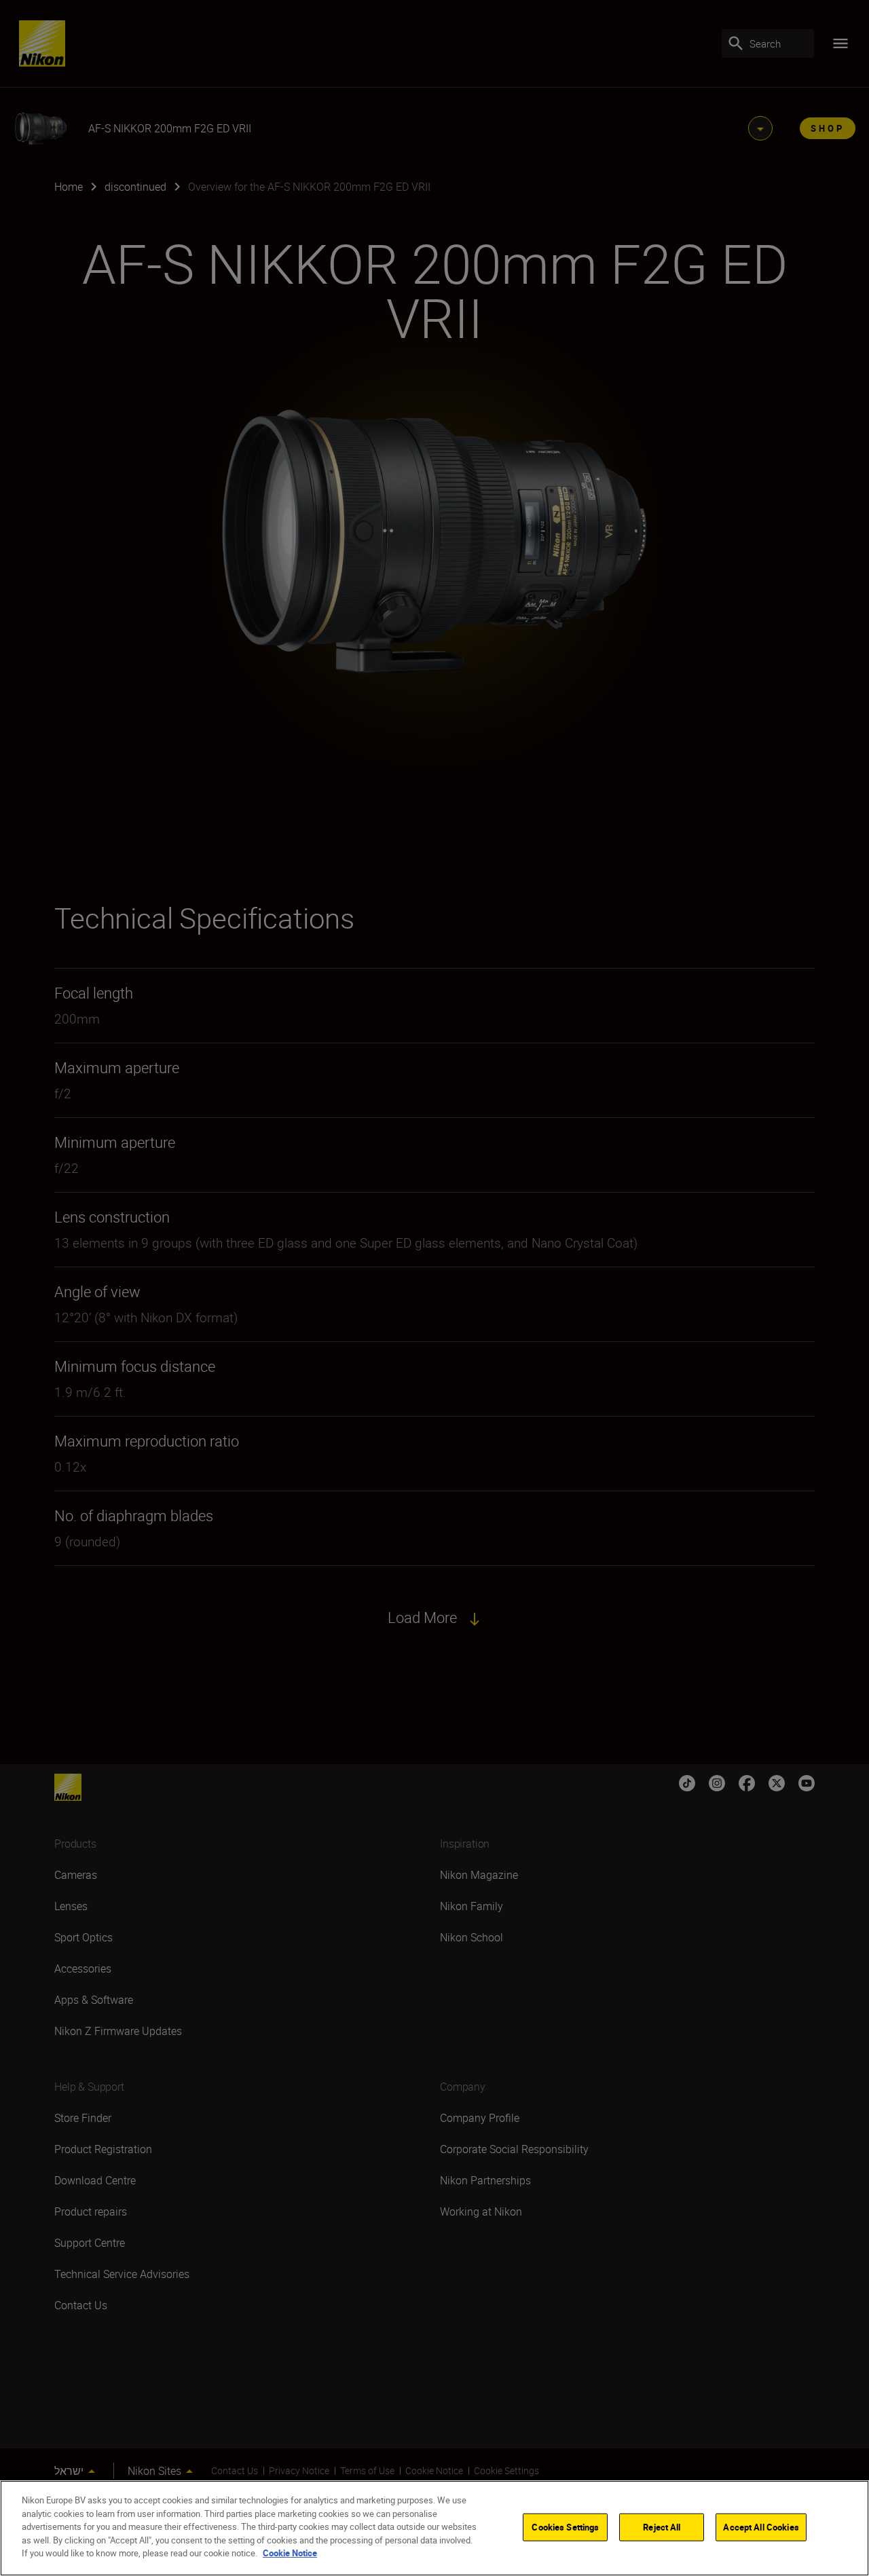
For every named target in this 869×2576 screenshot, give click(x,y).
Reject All (662, 2526)
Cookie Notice (290, 2553)
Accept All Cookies (761, 2526)
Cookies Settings (565, 2526)
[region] (434, 2528)
